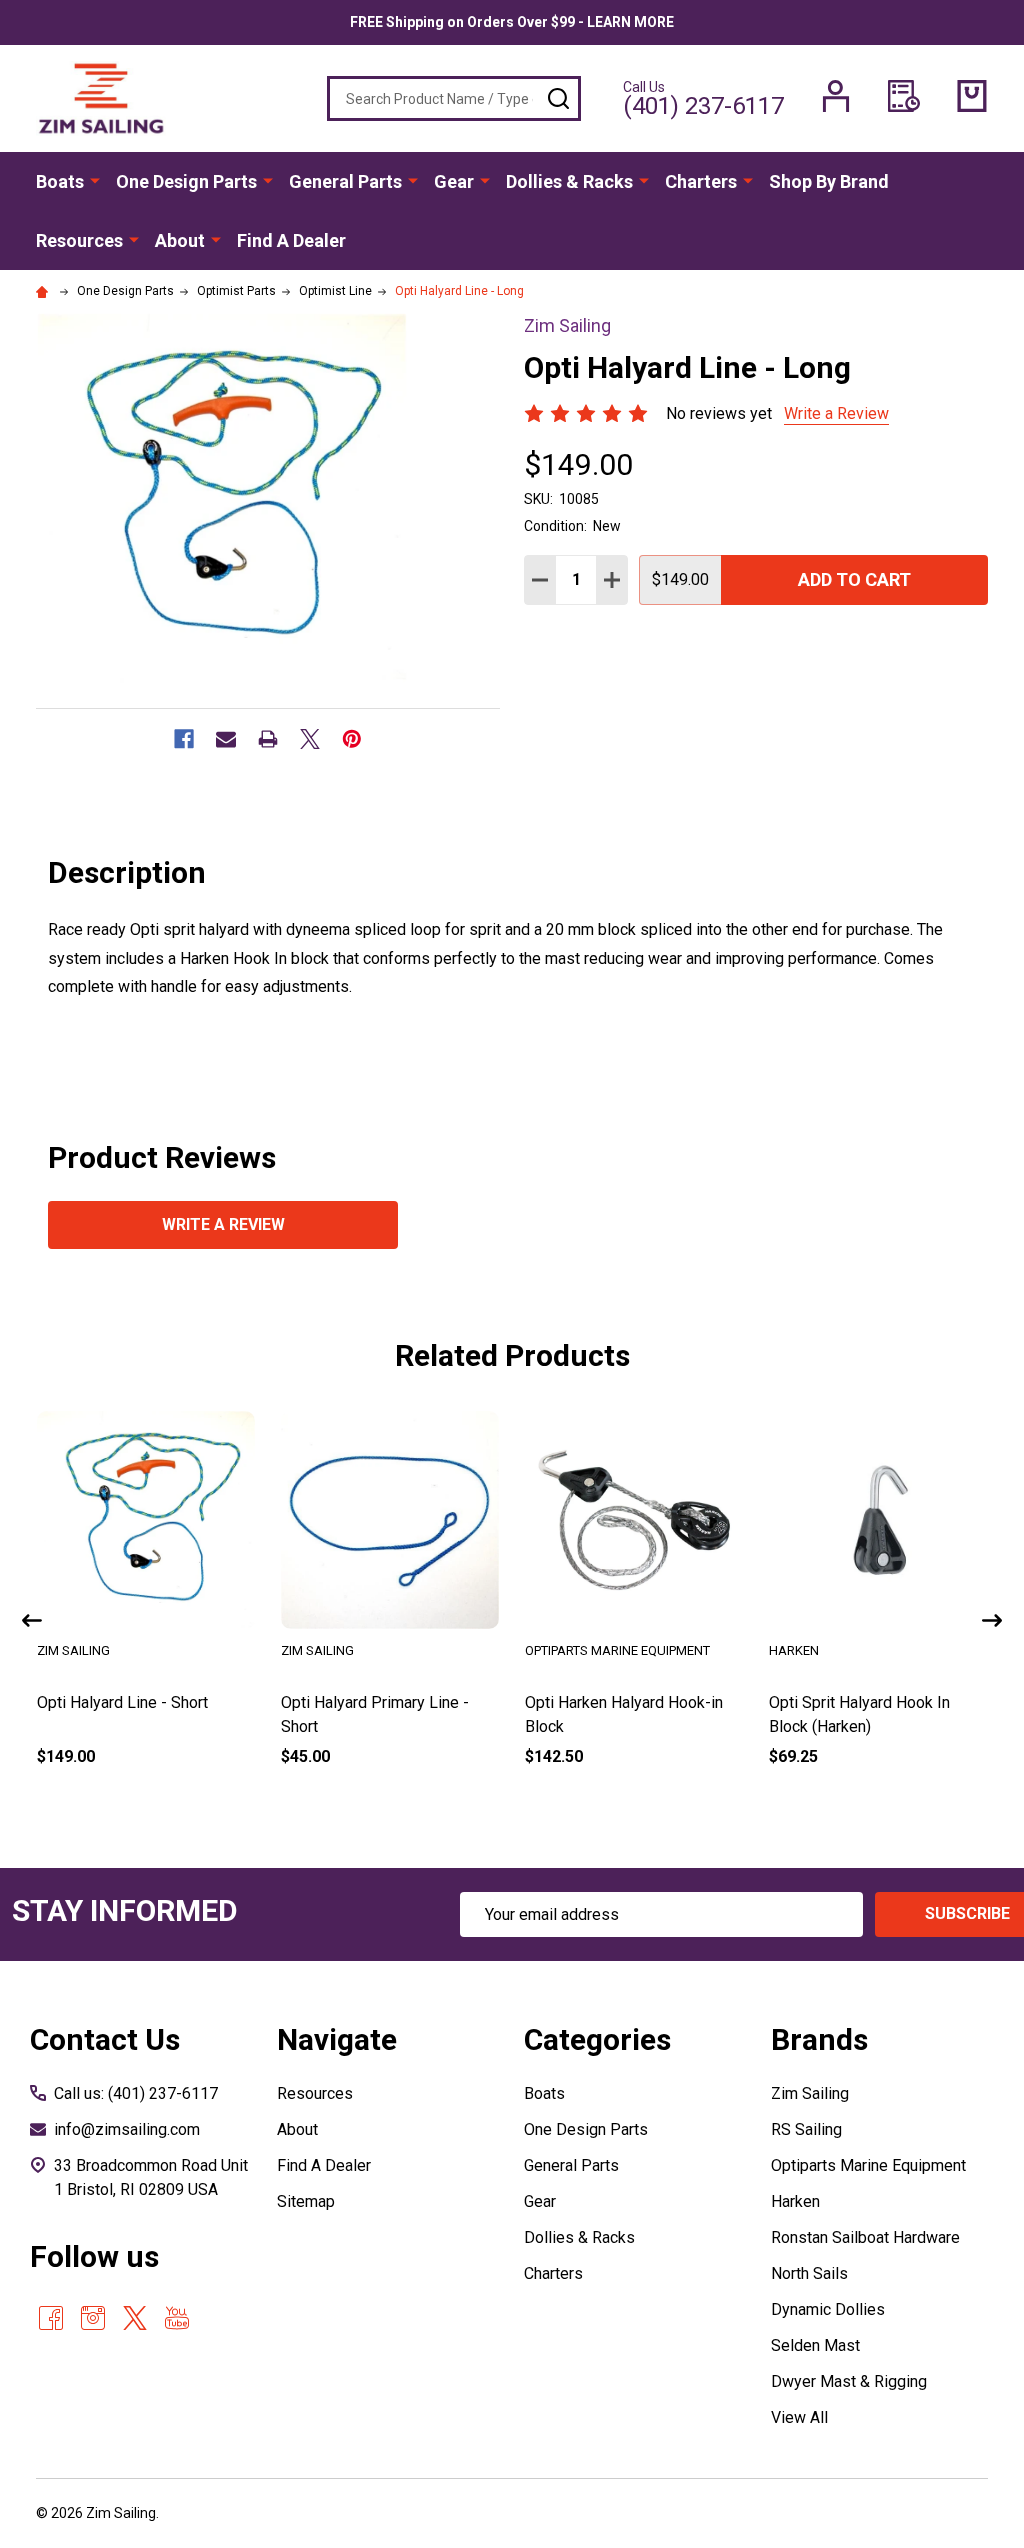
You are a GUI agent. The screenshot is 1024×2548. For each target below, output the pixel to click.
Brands (819, 2039)
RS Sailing (806, 2129)
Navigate (337, 2039)
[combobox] (454, 98)
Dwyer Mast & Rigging (849, 2381)
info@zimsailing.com (127, 2129)
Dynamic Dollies (828, 2309)
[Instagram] (93, 2318)
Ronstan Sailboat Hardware (865, 2237)
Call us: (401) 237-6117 (136, 2093)
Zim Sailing (810, 2093)
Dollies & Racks (569, 181)
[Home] (45, 291)
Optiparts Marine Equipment (868, 2165)
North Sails (809, 2273)
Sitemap (306, 2201)
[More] (95, 180)
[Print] (268, 739)
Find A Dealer (291, 240)
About (180, 240)
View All (799, 2417)
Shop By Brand (829, 181)
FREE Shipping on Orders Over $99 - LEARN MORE (512, 22)
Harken (795, 2201)
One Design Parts (186, 181)
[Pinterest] (352, 739)
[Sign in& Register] (836, 96)
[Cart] (972, 96)
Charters (701, 181)
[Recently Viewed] (904, 96)
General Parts (345, 181)
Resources (79, 240)
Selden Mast (815, 2345)
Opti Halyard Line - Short (122, 1702)
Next (992, 1620)
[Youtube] (177, 2318)
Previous (32, 1620)
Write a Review (836, 413)
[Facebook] (184, 739)
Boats (60, 181)
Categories (597, 2039)
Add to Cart (854, 579)
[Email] (226, 739)
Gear (454, 181)
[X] (310, 739)
